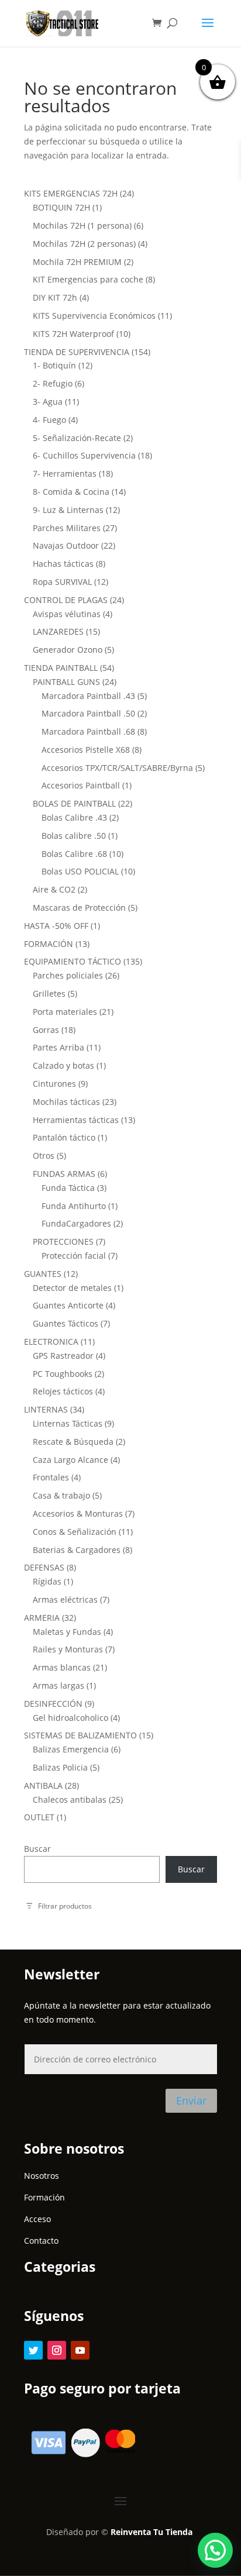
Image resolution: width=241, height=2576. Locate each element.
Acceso (37, 2219)
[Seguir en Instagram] (57, 2350)
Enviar (191, 2100)
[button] (215, 2550)
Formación (44, 2197)
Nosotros (42, 2176)
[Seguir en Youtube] (80, 2350)
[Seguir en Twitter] (33, 2350)
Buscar (37, 1849)
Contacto (41, 2241)
